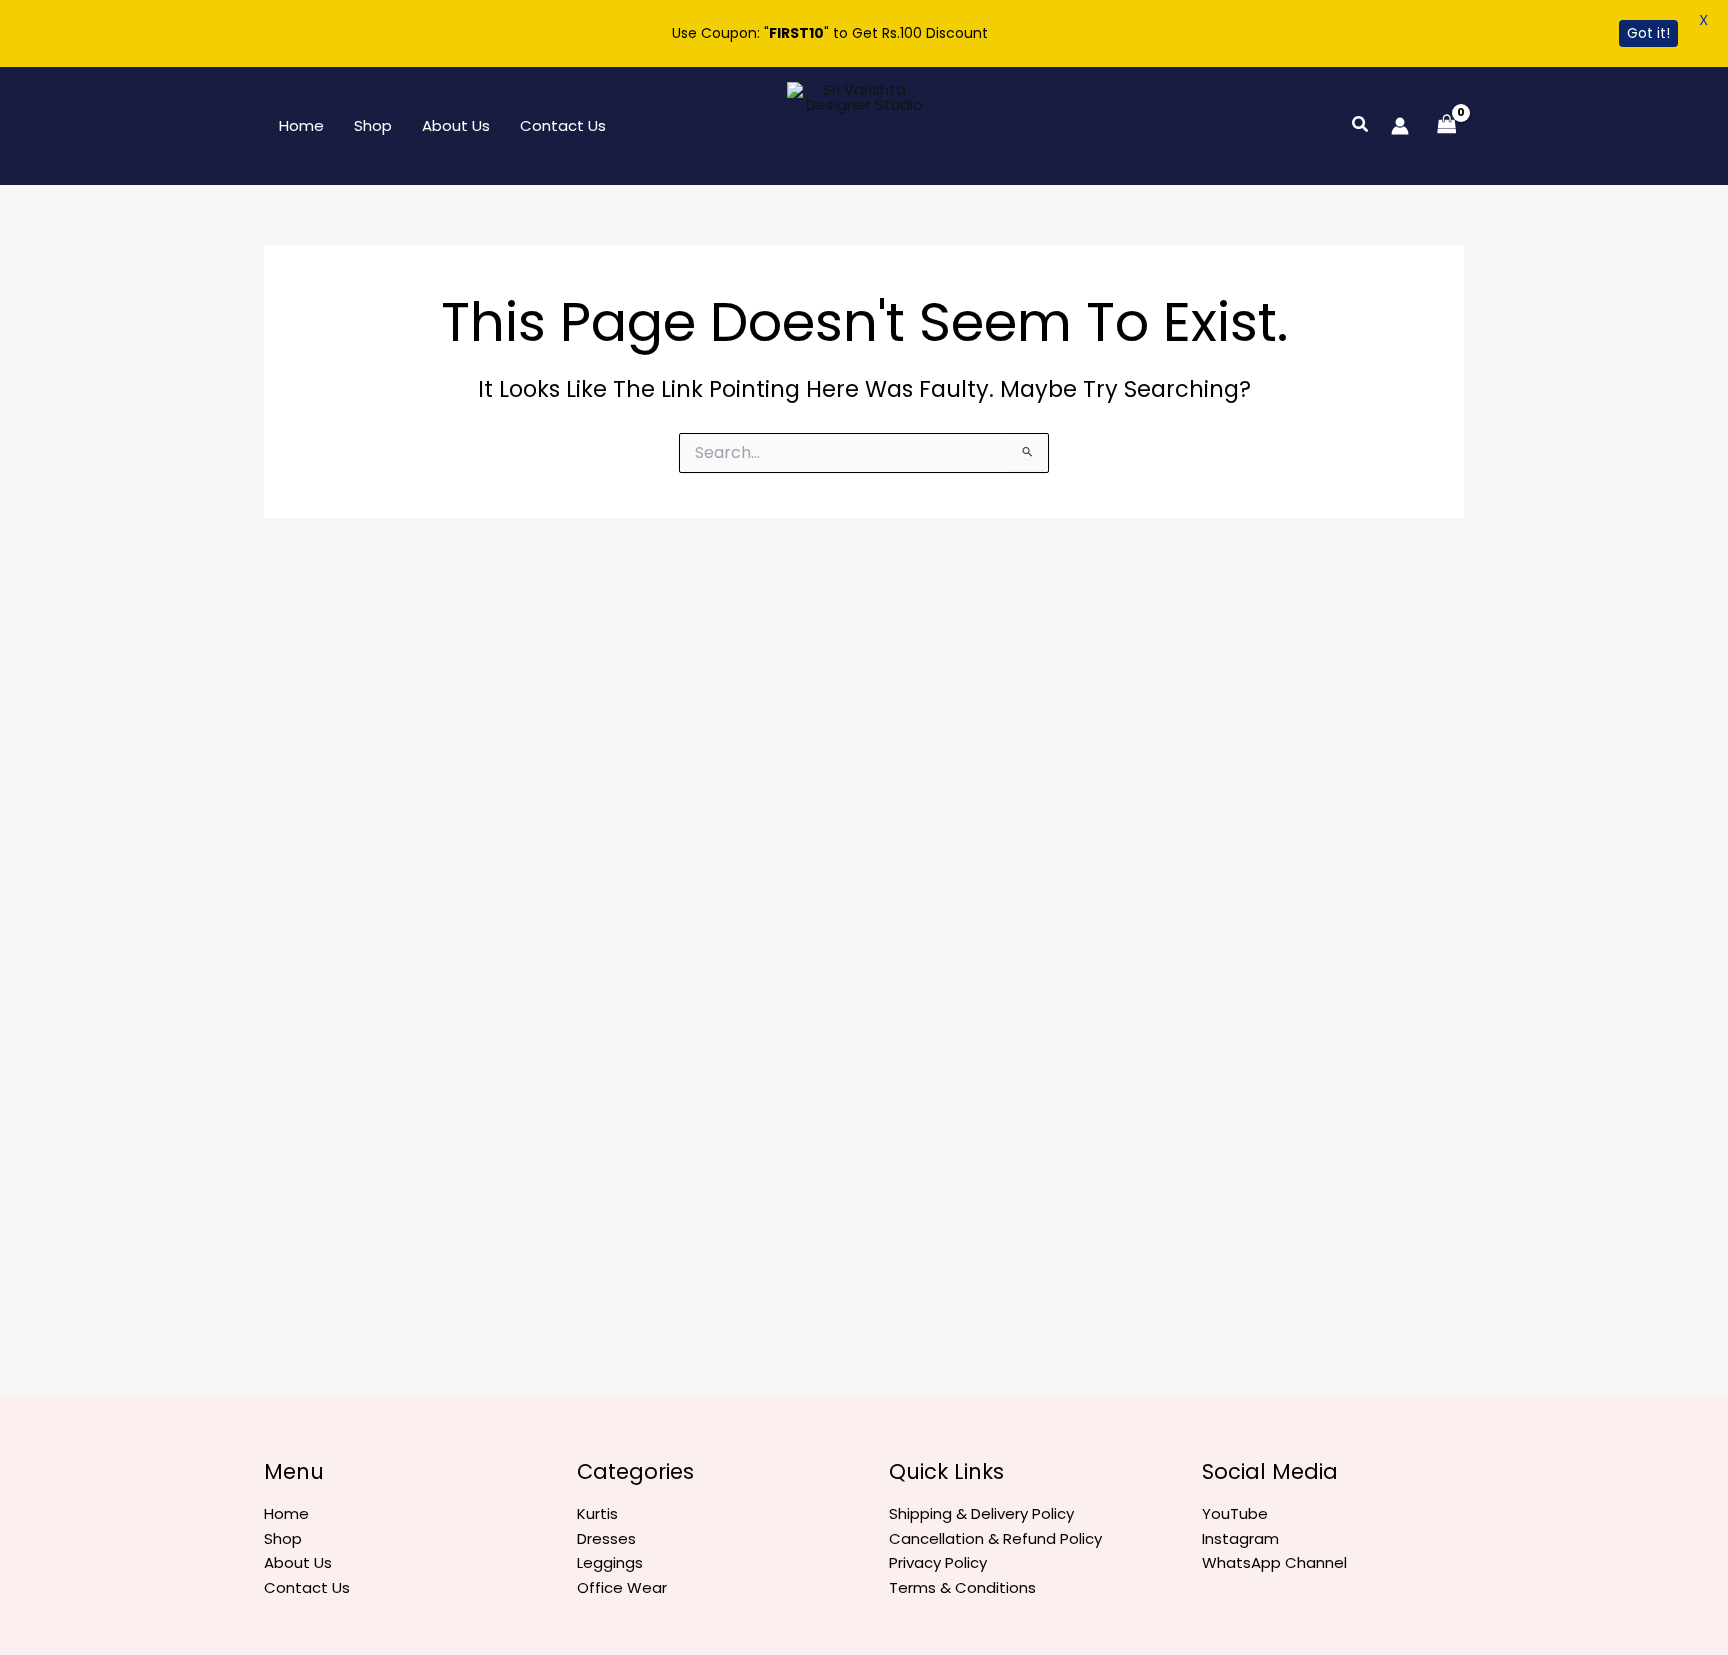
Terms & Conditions (962, 1587)
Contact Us (563, 125)
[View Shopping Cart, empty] (1447, 125)
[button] (1361, 126)
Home (301, 125)
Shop (373, 125)
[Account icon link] (1400, 126)
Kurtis (597, 1513)
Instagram (1240, 1538)
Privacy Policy (938, 1562)
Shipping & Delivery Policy (981, 1513)
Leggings (610, 1562)
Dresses (606, 1538)
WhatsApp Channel (1274, 1562)
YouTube (1235, 1513)
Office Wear (622, 1587)
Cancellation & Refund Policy (995, 1538)
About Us (456, 125)
